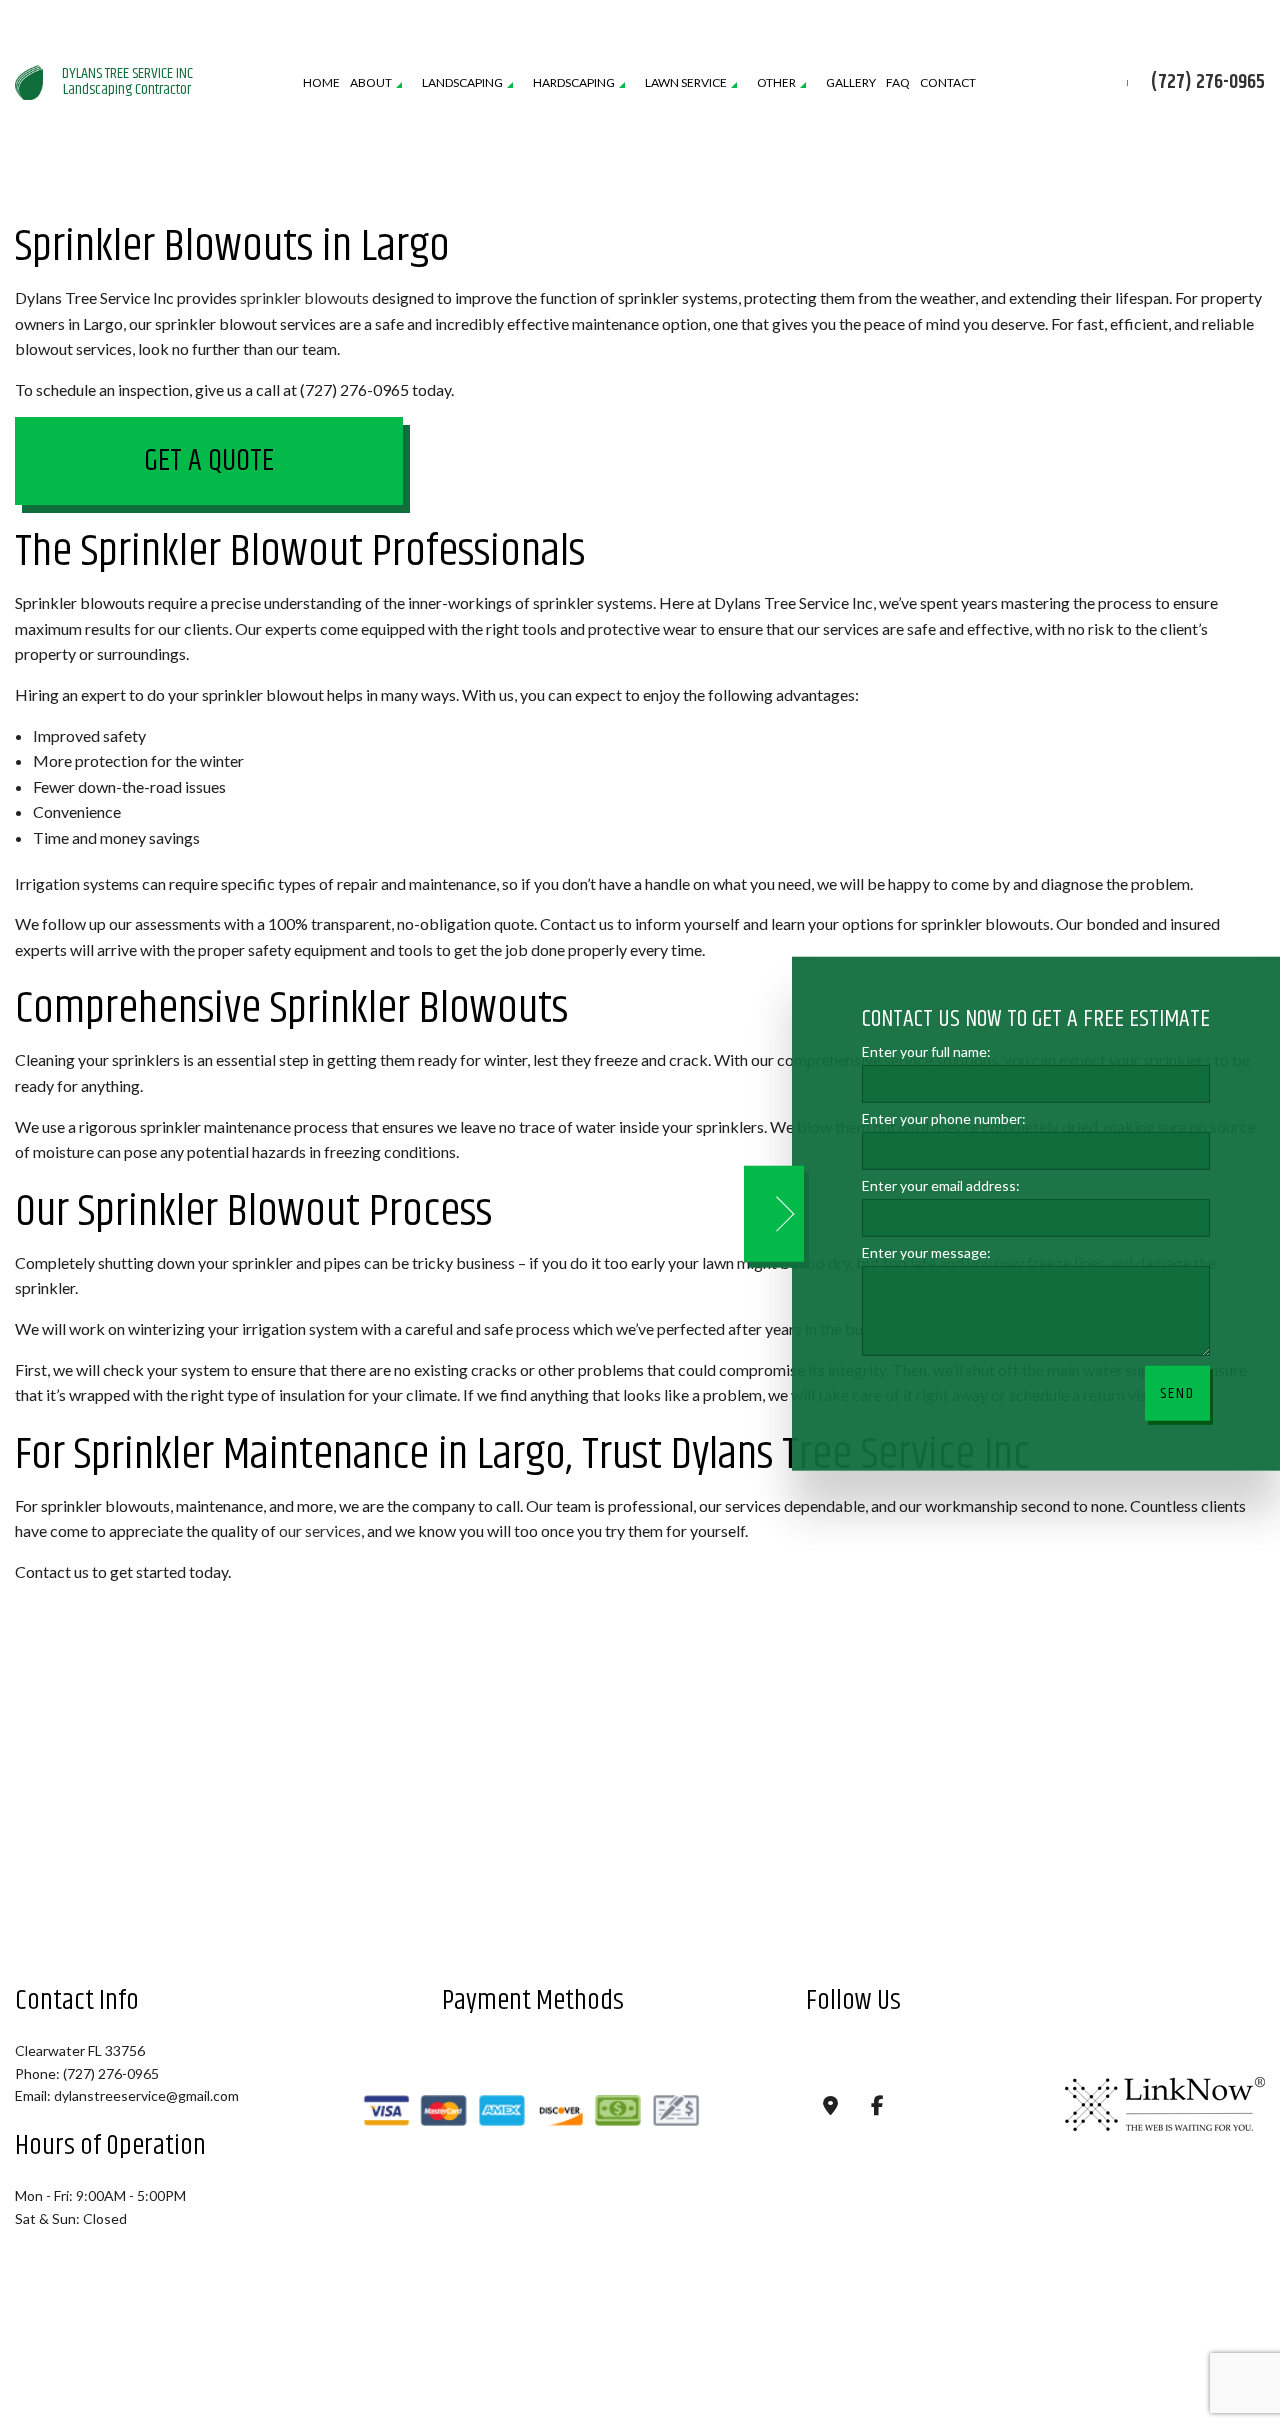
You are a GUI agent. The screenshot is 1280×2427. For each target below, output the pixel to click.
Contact (948, 83)
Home (321, 83)
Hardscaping (574, 83)
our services (320, 1532)
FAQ (898, 83)
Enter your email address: (941, 1185)
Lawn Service (686, 83)
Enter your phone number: (944, 1117)
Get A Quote (209, 463)
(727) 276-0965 (1208, 84)
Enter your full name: (926, 1050)
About (371, 83)
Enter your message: (926, 1252)
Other (776, 83)
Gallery (851, 83)
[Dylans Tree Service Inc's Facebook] (877, 2108)
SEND (1177, 1393)
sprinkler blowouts (304, 298)
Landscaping (462, 83)
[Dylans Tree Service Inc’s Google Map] (830, 2108)
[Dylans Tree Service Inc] (29, 80)
